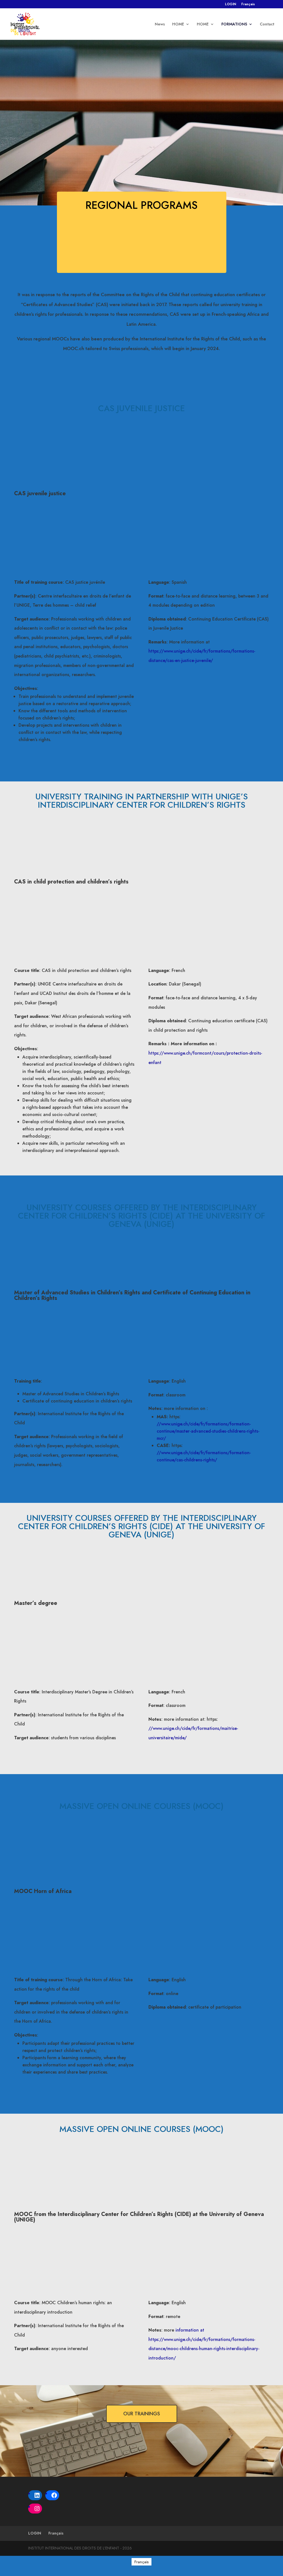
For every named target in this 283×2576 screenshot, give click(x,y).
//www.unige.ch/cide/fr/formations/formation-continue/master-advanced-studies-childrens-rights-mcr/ (208, 1431)
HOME (178, 24)
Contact (267, 24)
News (160, 24)
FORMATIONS (234, 24)
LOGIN (230, 5)
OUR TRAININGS (142, 2414)
